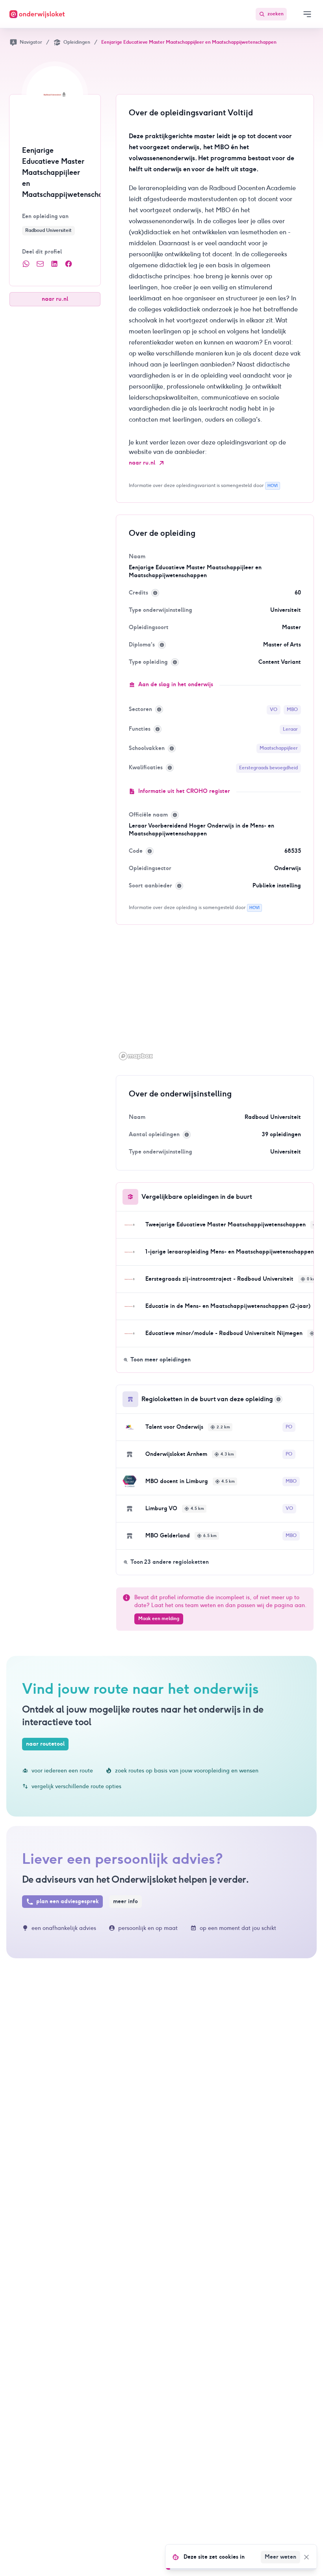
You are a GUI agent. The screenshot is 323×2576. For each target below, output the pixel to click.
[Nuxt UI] (37, 14)
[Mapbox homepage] (136, 1056)
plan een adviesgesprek (68, 1901)
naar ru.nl (55, 299)
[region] (215, 1000)
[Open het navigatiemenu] (307, 14)
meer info (125, 1901)
